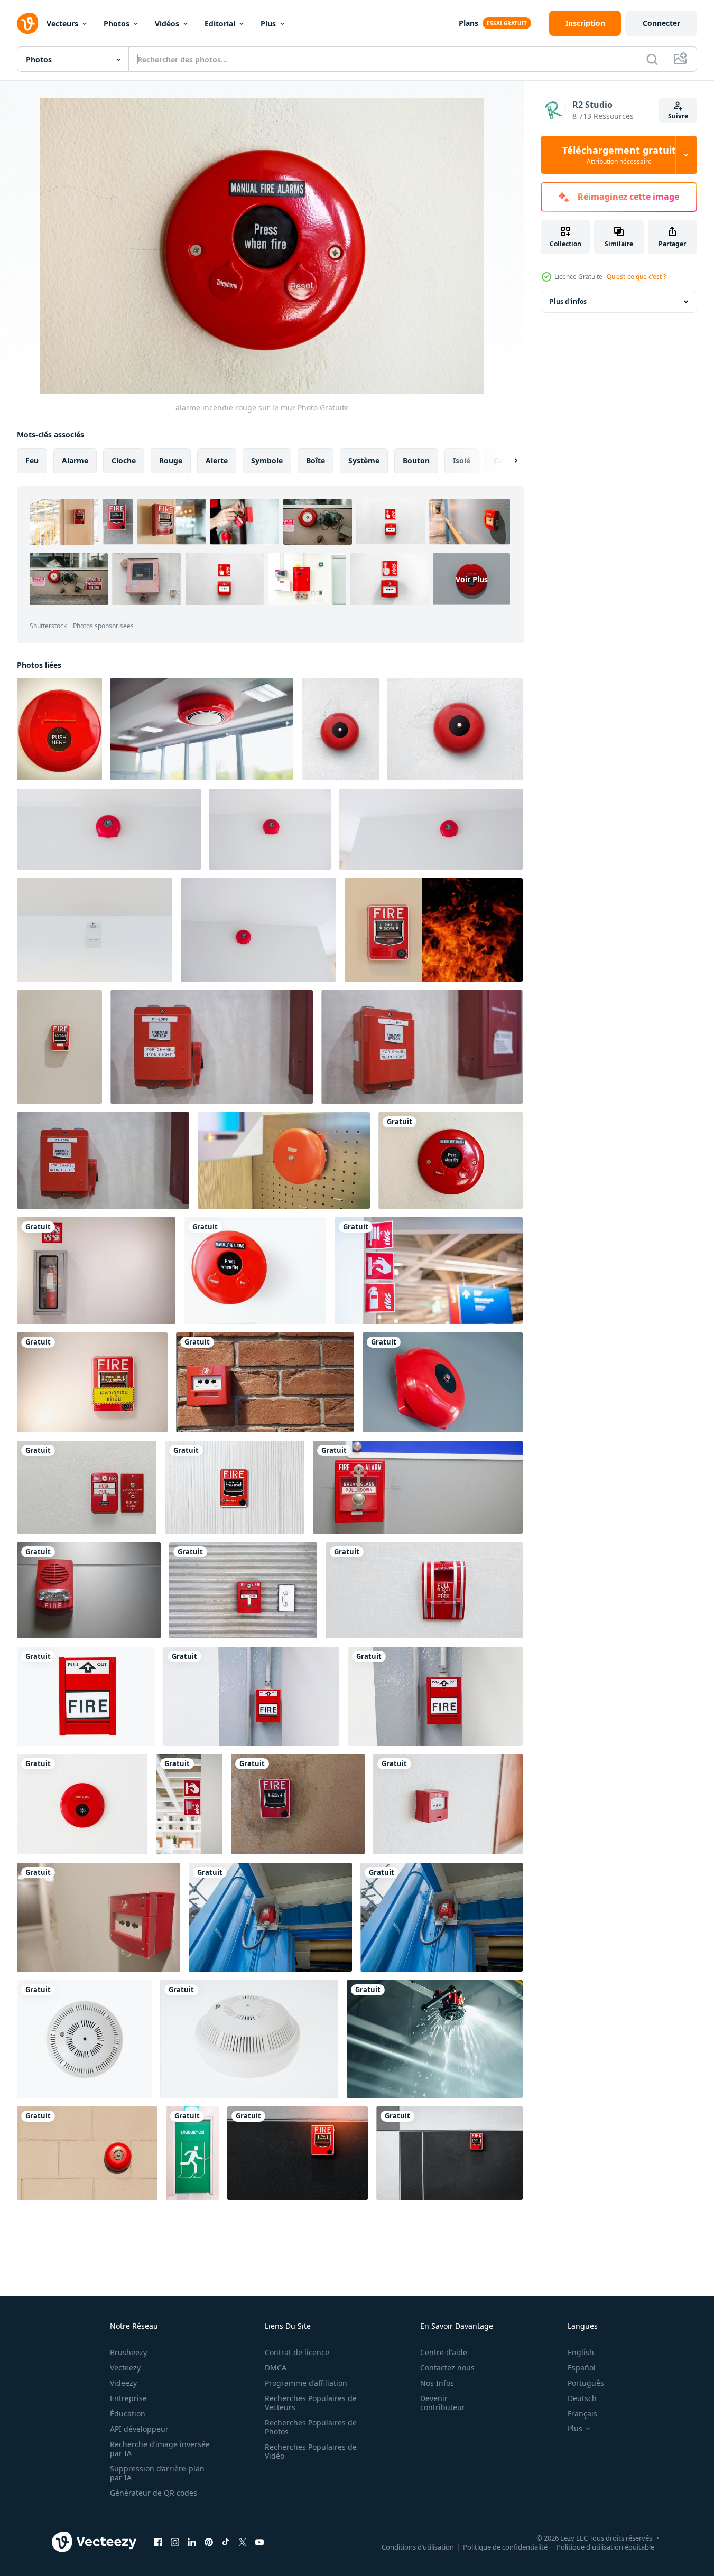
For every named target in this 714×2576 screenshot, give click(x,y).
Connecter (661, 23)
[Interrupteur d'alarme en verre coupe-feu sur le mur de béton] (298, 1804)
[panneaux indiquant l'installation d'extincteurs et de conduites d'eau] (189, 1804)
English (581, 2352)
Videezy (123, 2383)
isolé (462, 460)
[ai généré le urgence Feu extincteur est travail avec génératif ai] (435, 2039)
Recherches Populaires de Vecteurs (311, 2403)
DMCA (276, 2368)
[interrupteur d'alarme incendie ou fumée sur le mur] (434, 930)
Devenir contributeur (443, 2403)
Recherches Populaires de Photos (311, 2427)
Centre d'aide (444, 2352)
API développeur (139, 2429)
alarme (75, 460)
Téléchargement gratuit (619, 155)
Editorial (220, 24)
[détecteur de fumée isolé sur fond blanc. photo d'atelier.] (84, 2039)
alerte (217, 460)
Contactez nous (447, 2368)
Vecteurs (62, 24)
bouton (416, 460)
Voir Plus (472, 579)
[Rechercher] (652, 59)
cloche (124, 460)
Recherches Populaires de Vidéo (311, 2451)
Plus (268, 24)
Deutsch (582, 2398)
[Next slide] (507, 461)
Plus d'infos (568, 301)
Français (582, 2414)
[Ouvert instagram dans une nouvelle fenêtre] (175, 2542)
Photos (117, 24)
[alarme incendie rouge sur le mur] (451, 1160)
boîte (316, 460)
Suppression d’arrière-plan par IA (157, 2473)
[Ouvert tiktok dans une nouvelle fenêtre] (226, 2542)
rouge (171, 460)
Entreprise (128, 2398)
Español (582, 2368)
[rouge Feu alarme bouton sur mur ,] (448, 1804)
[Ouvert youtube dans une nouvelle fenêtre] (259, 2542)
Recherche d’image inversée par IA (160, 2449)
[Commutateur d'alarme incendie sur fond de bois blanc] (235, 1487)
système (364, 460)
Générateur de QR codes (154, 2493)
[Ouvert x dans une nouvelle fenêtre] (243, 2542)
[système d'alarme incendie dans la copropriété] (443, 1382)
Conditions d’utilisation (418, 2546)
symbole (267, 460)
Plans (469, 23)
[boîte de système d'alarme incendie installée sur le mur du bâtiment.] (59, 1047)
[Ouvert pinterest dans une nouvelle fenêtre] (209, 2542)
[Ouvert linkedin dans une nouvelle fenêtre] (192, 2542)
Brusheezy (128, 2352)
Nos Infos (437, 2383)
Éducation (128, 2414)
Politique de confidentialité (505, 2546)
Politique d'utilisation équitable (605, 2546)
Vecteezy (125, 2368)
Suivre (678, 116)
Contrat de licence (297, 2352)
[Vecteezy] (27, 23)
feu (32, 460)
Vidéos (167, 24)
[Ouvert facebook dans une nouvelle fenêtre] (158, 2542)
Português (586, 2383)
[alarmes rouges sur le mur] (87, 2153)
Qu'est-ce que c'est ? (636, 277)
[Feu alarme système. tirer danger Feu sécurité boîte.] (87, 1487)
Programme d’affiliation (306, 2383)
